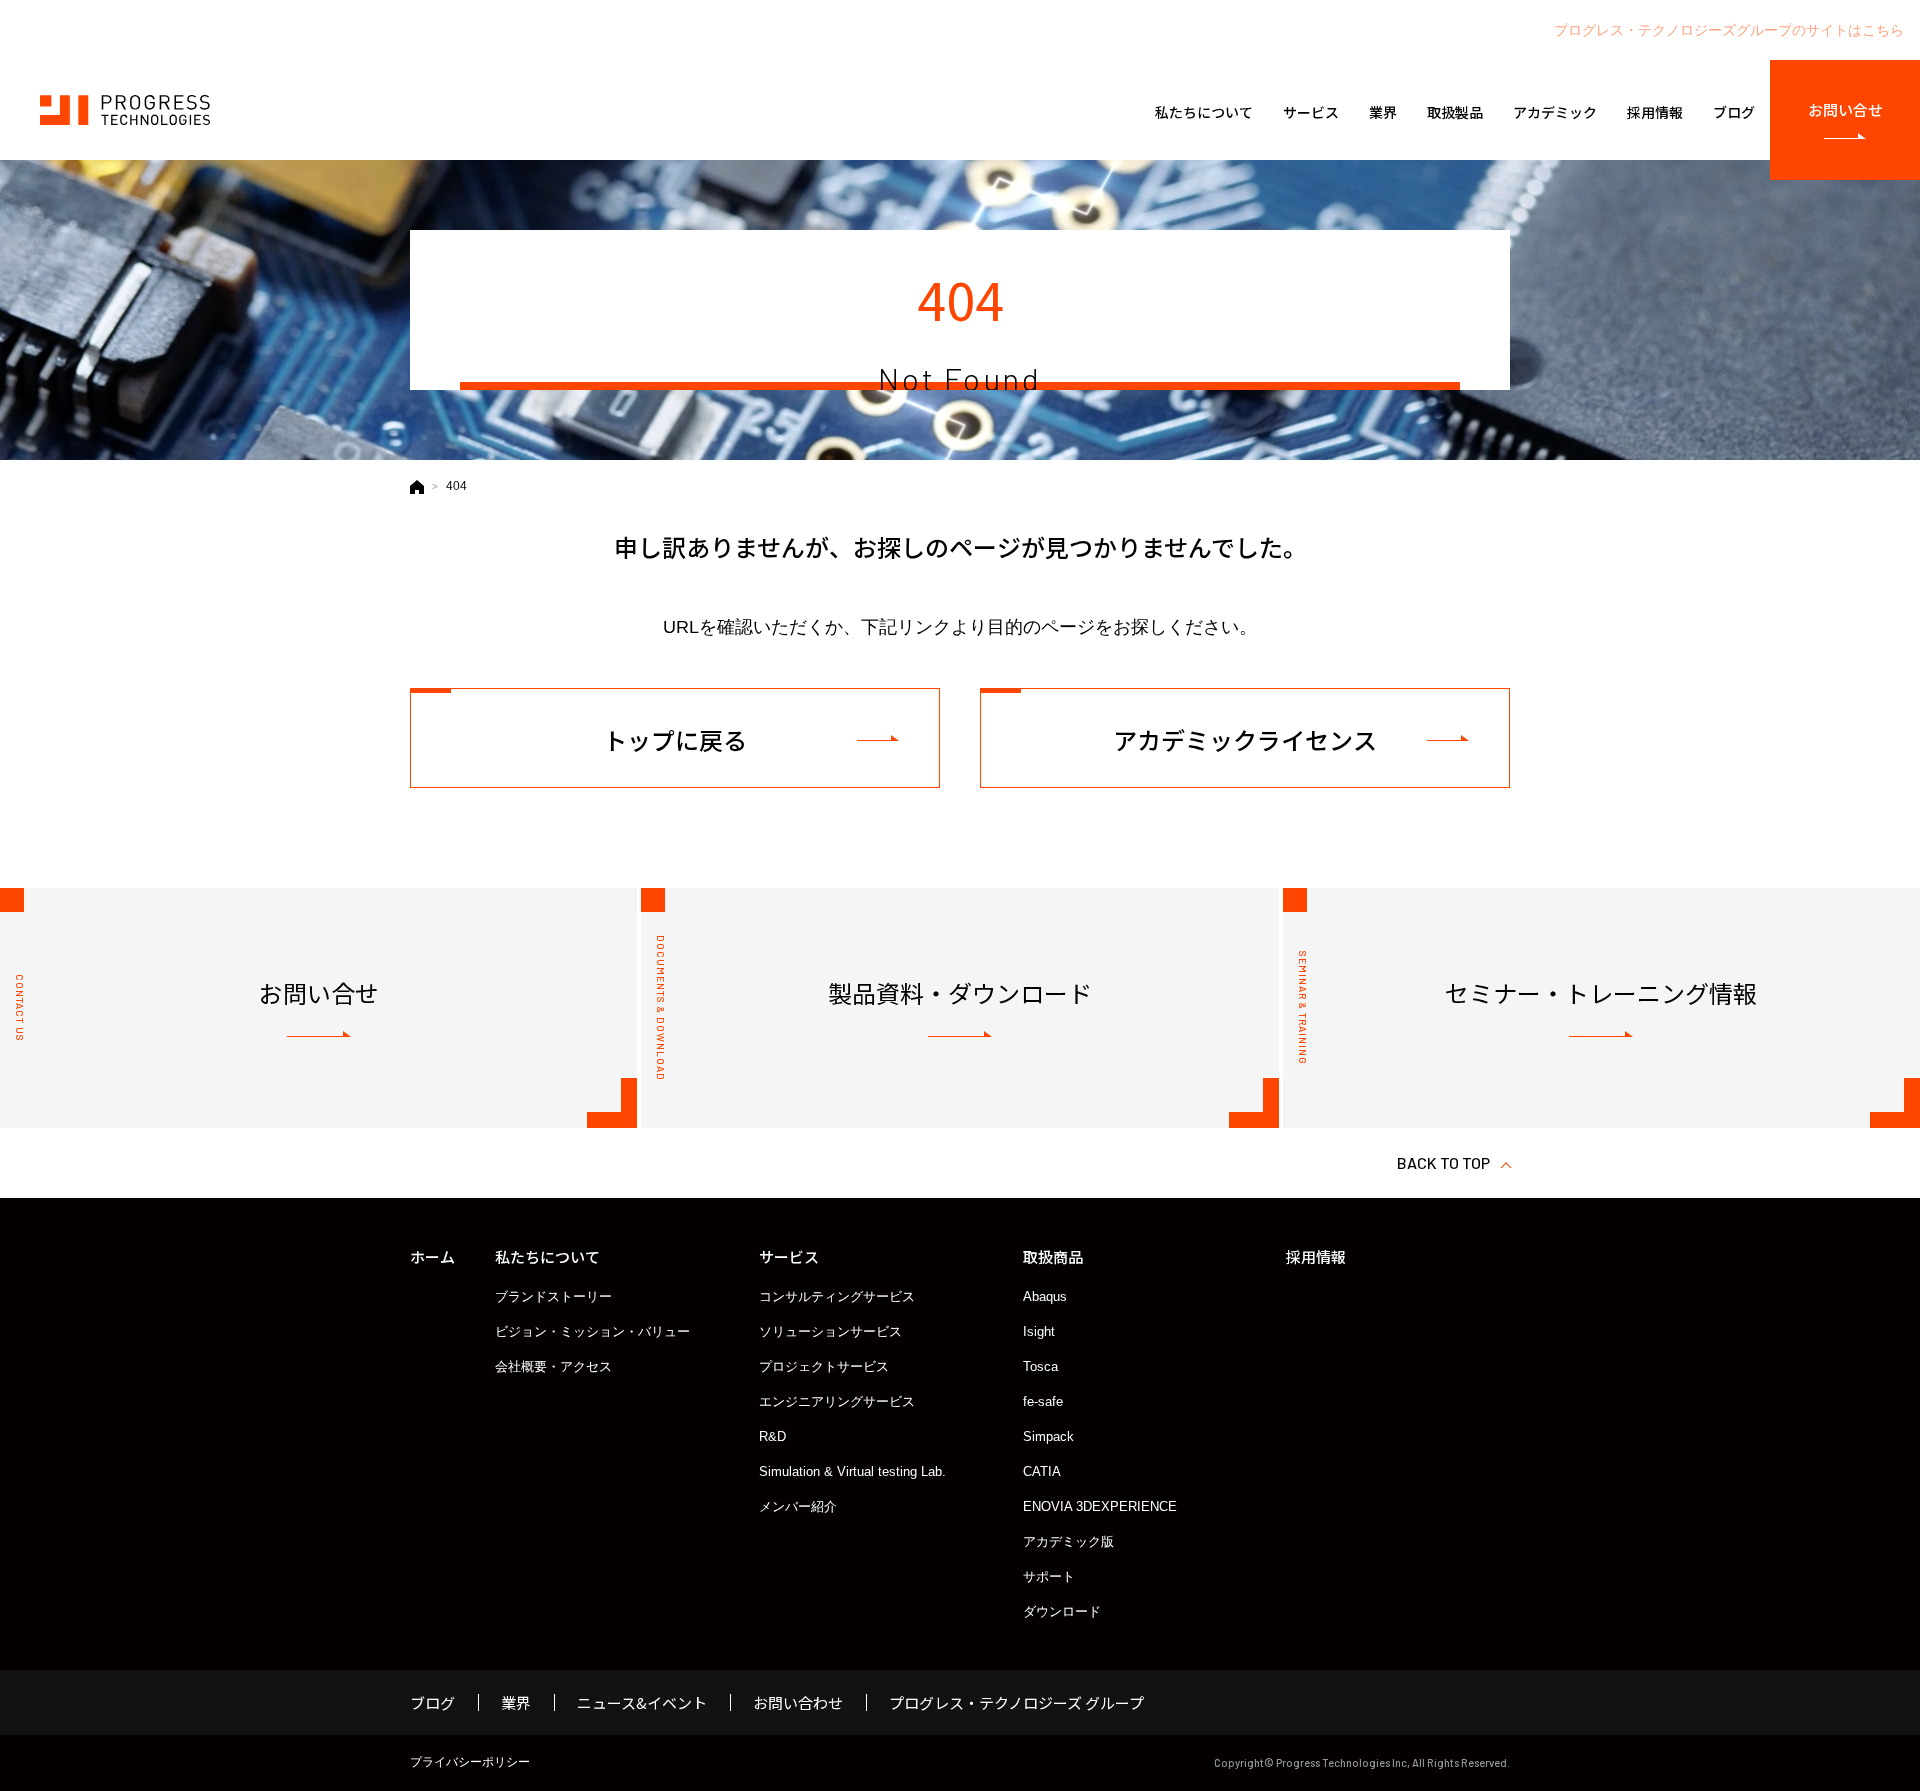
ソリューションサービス (830, 1331)
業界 (516, 1702)
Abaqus (1045, 1296)
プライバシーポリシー (470, 1762)
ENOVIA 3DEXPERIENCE (1100, 1506)
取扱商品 (1053, 1256)
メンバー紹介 (798, 1506)
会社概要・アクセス (553, 1366)
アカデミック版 (1068, 1541)
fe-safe (1043, 1401)
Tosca (1040, 1366)
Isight (1039, 1331)
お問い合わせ (798, 1702)
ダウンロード (1062, 1611)
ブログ (432, 1702)
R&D (772, 1436)
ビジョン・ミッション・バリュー (592, 1331)
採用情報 (1316, 1256)
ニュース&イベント (642, 1702)
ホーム (432, 1256)
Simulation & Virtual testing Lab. (852, 1471)
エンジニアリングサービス (837, 1401)
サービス (789, 1256)
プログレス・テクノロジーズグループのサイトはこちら (1729, 30)
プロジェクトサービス (824, 1366)
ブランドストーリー (553, 1296)
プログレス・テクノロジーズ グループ (1016, 1702)
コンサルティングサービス (837, 1296)
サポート (1049, 1576)
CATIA (1042, 1471)
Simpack (1048, 1436)
